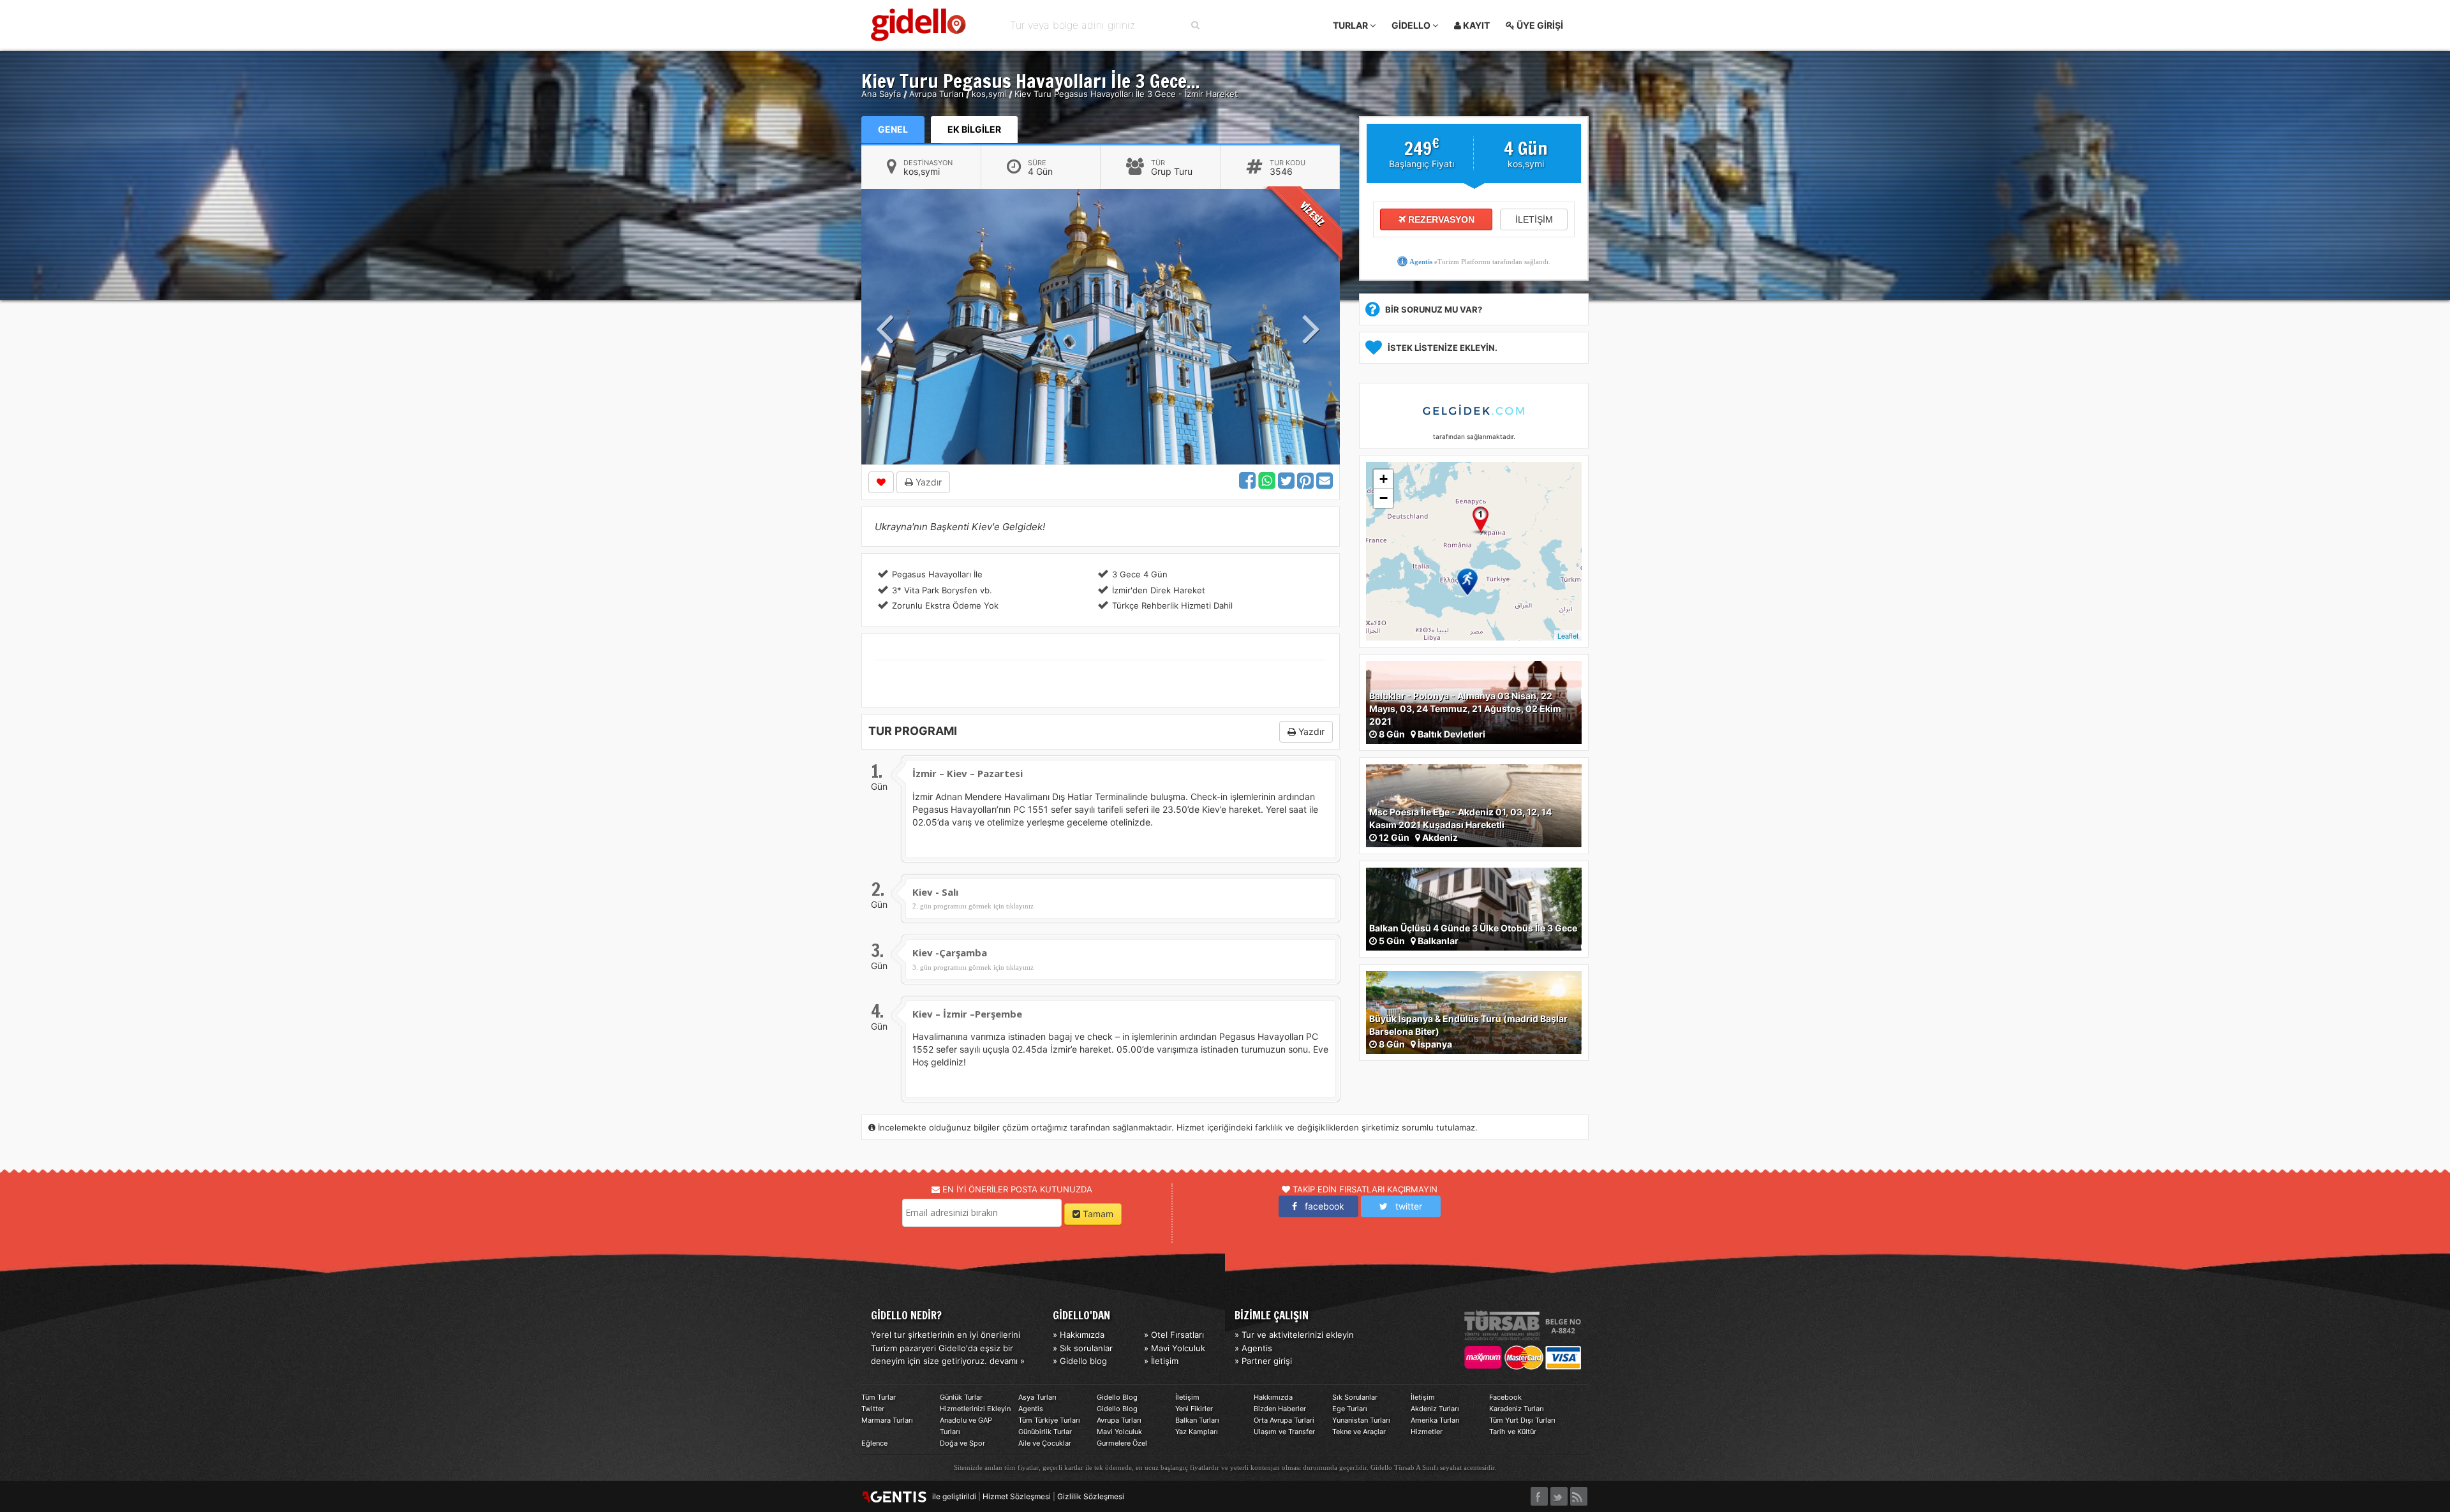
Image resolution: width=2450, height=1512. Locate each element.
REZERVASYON (1440, 219)
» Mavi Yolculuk (1175, 1348)
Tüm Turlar (879, 1397)
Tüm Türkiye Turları (1049, 1420)
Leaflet (1568, 635)
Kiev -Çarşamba (950, 952)
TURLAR (1351, 25)
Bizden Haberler (1280, 1409)
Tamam (1097, 1214)
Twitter (873, 1409)
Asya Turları (1037, 1397)
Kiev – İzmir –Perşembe (967, 1014)
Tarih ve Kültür (1513, 1432)
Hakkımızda (1273, 1397)
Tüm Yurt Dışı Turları (1522, 1420)
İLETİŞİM (1534, 219)
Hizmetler (1427, 1432)
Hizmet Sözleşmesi (1017, 1496)
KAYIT (1475, 25)
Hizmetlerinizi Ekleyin (975, 1409)
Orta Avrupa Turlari (1284, 1420)
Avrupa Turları (1119, 1420)
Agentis (1421, 262)
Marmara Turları (887, 1420)
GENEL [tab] (893, 129)
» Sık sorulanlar (1083, 1348)
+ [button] (1384, 479)
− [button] (1384, 498)
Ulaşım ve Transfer (1284, 1432)
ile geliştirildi (951, 1496)
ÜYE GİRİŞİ (1539, 25)
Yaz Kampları (1197, 1432)
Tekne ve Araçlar (1359, 1432)
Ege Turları (1350, 1409)
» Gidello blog (1080, 1361)
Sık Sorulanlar (1355, 1397)
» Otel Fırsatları (1174, 1335)
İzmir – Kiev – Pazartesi (968, 773)
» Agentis (1253, 1348)
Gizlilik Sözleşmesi (1091, 1496)
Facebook (1505, 1397)
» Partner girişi (1263, 1361)
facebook (1321, 1206)
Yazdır (927, 482)
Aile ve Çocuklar (1045, 1443)
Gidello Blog (1117, 1397)
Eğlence (874, 1443)
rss (1579, 1493)
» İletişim (1161, 1361)
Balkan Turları (1197, 1420)
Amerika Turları (1435, 1420)
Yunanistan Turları (1361, 1420)
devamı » (1007, 1361)
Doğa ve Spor (962, 1443)
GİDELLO (1412, 25)
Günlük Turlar (961, 1397)
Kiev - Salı (935, 892)
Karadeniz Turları (1517, 1409)
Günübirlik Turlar (1045, 1432)
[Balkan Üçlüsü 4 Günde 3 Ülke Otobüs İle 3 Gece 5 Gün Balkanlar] (1474, 908)
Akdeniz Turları (1435, 1409)
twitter (1405, 1206)
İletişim (1187, 1397)
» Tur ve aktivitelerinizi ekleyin (1294, 1335)
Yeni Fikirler (1194, 1409)
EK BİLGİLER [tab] (974, 129)
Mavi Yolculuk (1119, 1432)
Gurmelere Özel (1122, 1443)
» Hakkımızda (1079, 1335)
